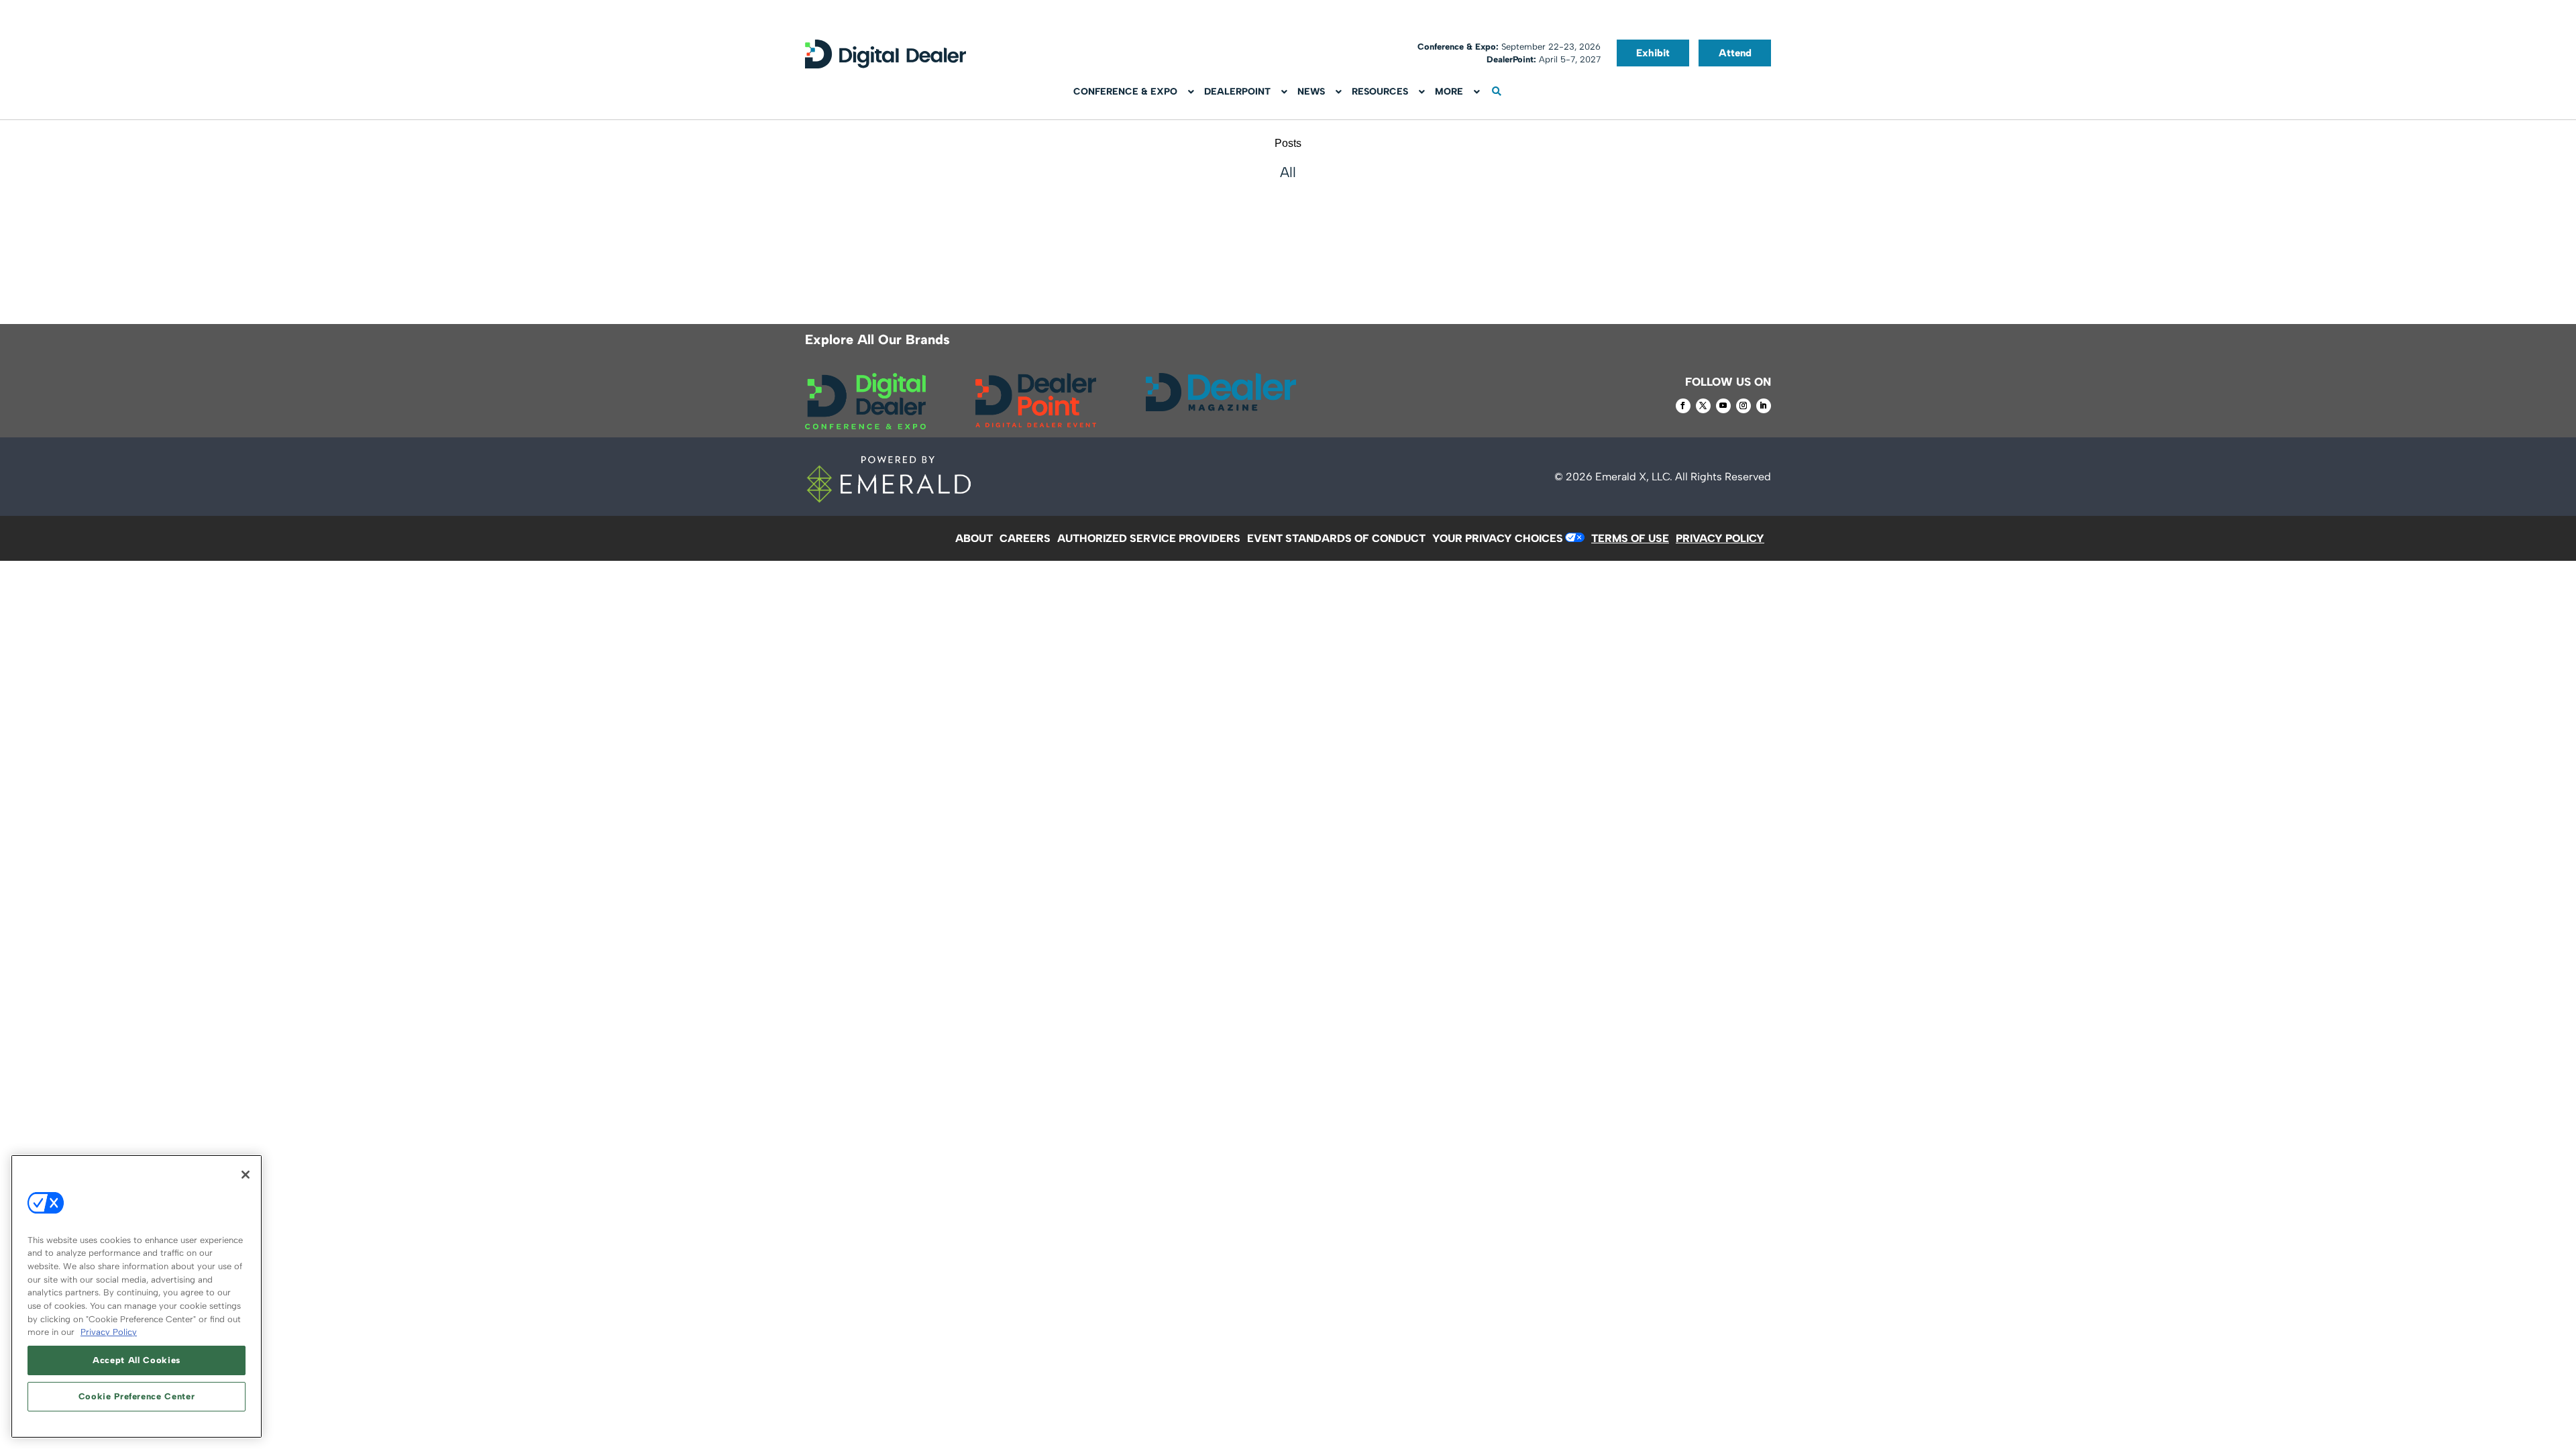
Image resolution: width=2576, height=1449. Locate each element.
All (1288, 172)
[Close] (246, 1175)
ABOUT (974, 538)
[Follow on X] (1703, 406)
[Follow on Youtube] (1723, 406)
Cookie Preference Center (137, 1396)
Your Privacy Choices (1498, 538)
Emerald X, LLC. (1634, 477)
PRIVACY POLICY (1720, 538)
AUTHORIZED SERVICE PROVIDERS (1149, 538)
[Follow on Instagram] (1743, 406)
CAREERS (1025, 538)
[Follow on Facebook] (1683, 406)
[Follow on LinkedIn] (1764, 406)
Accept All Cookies (137, 1360)
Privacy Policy (109, 1332)
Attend (1735, 53)
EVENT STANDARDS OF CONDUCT (1336, 538)
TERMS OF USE (1630, 538)
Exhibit (1653, 53)
